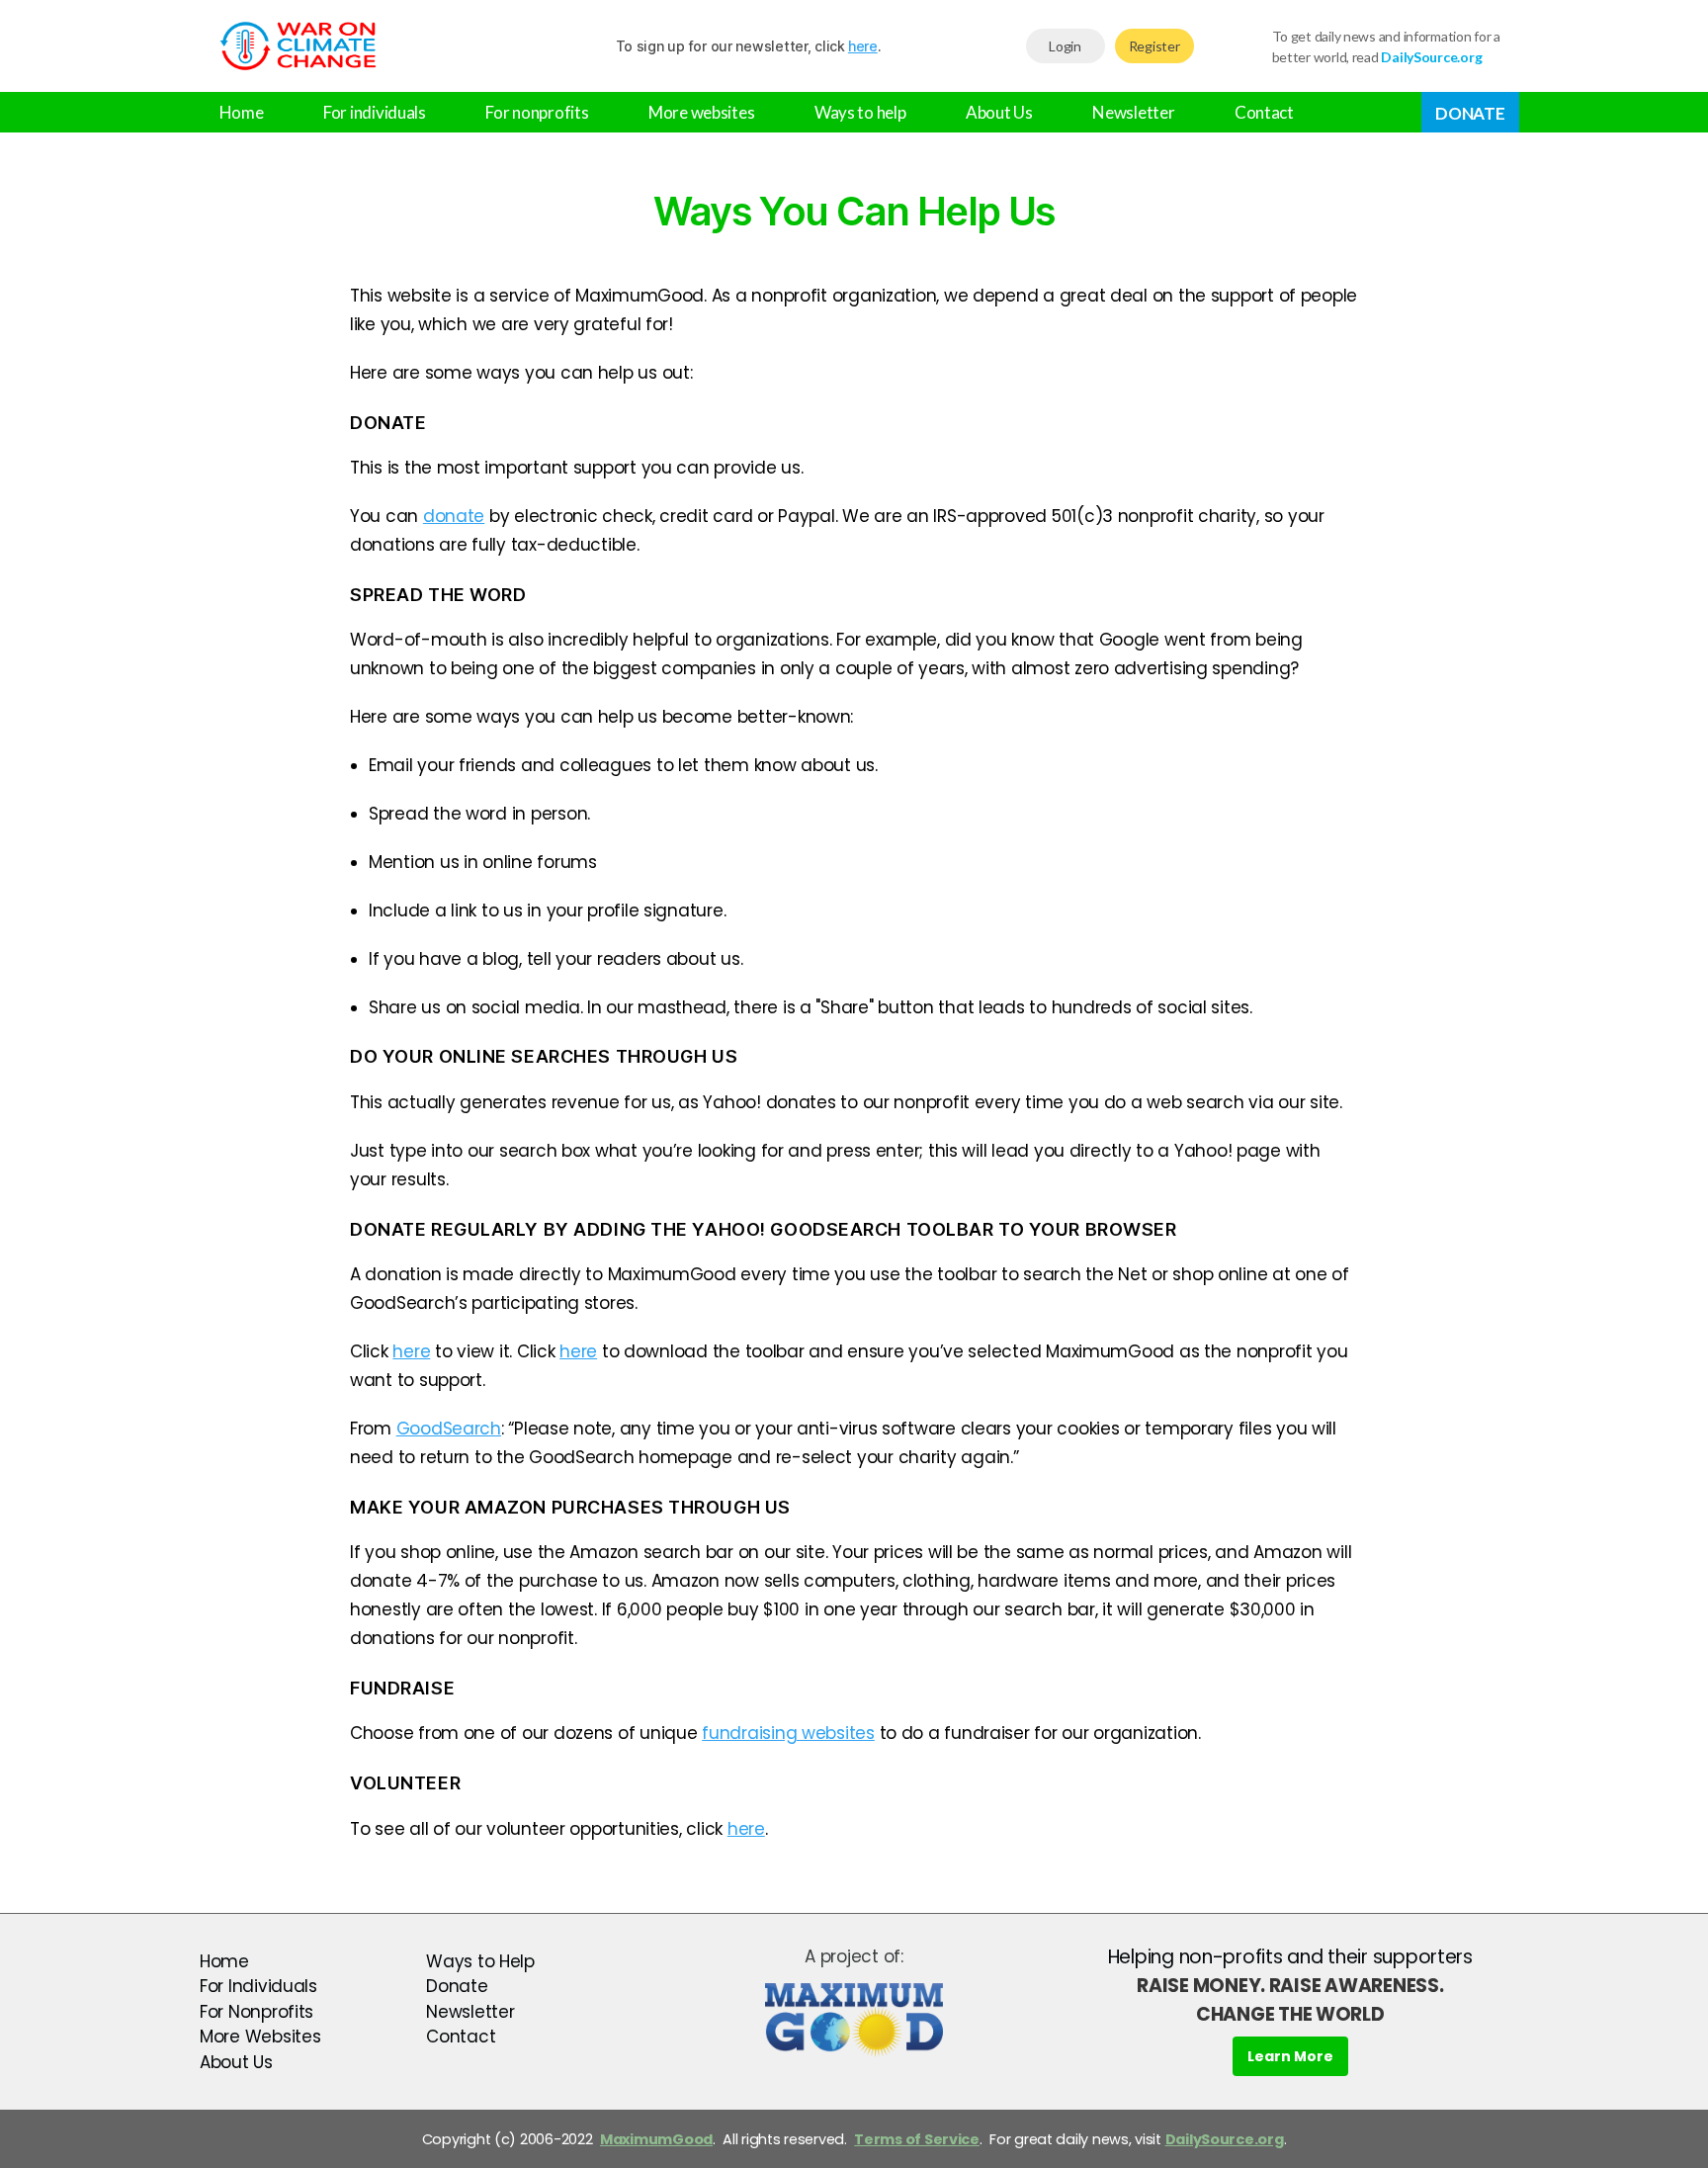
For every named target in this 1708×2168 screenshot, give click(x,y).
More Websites (260, 2037)
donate (454, 516)
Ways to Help (480, 1961)
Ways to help (860, 112)
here (863, 46)
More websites (702, 112)
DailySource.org (1225, 2139)
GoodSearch (449, 1429)
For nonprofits (537, 112)
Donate (1470, 113)
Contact (1264, 112)
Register (1154, 46)
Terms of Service (917, 2139)
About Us (999, 112)
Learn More (1290, 2056)
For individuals (375, 112)
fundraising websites (788, 1733)
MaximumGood (656, 2139)
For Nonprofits (256, 2012)
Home (242, 112)
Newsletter (1133, 112)
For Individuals (258, 1986)
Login (1065, 46)
